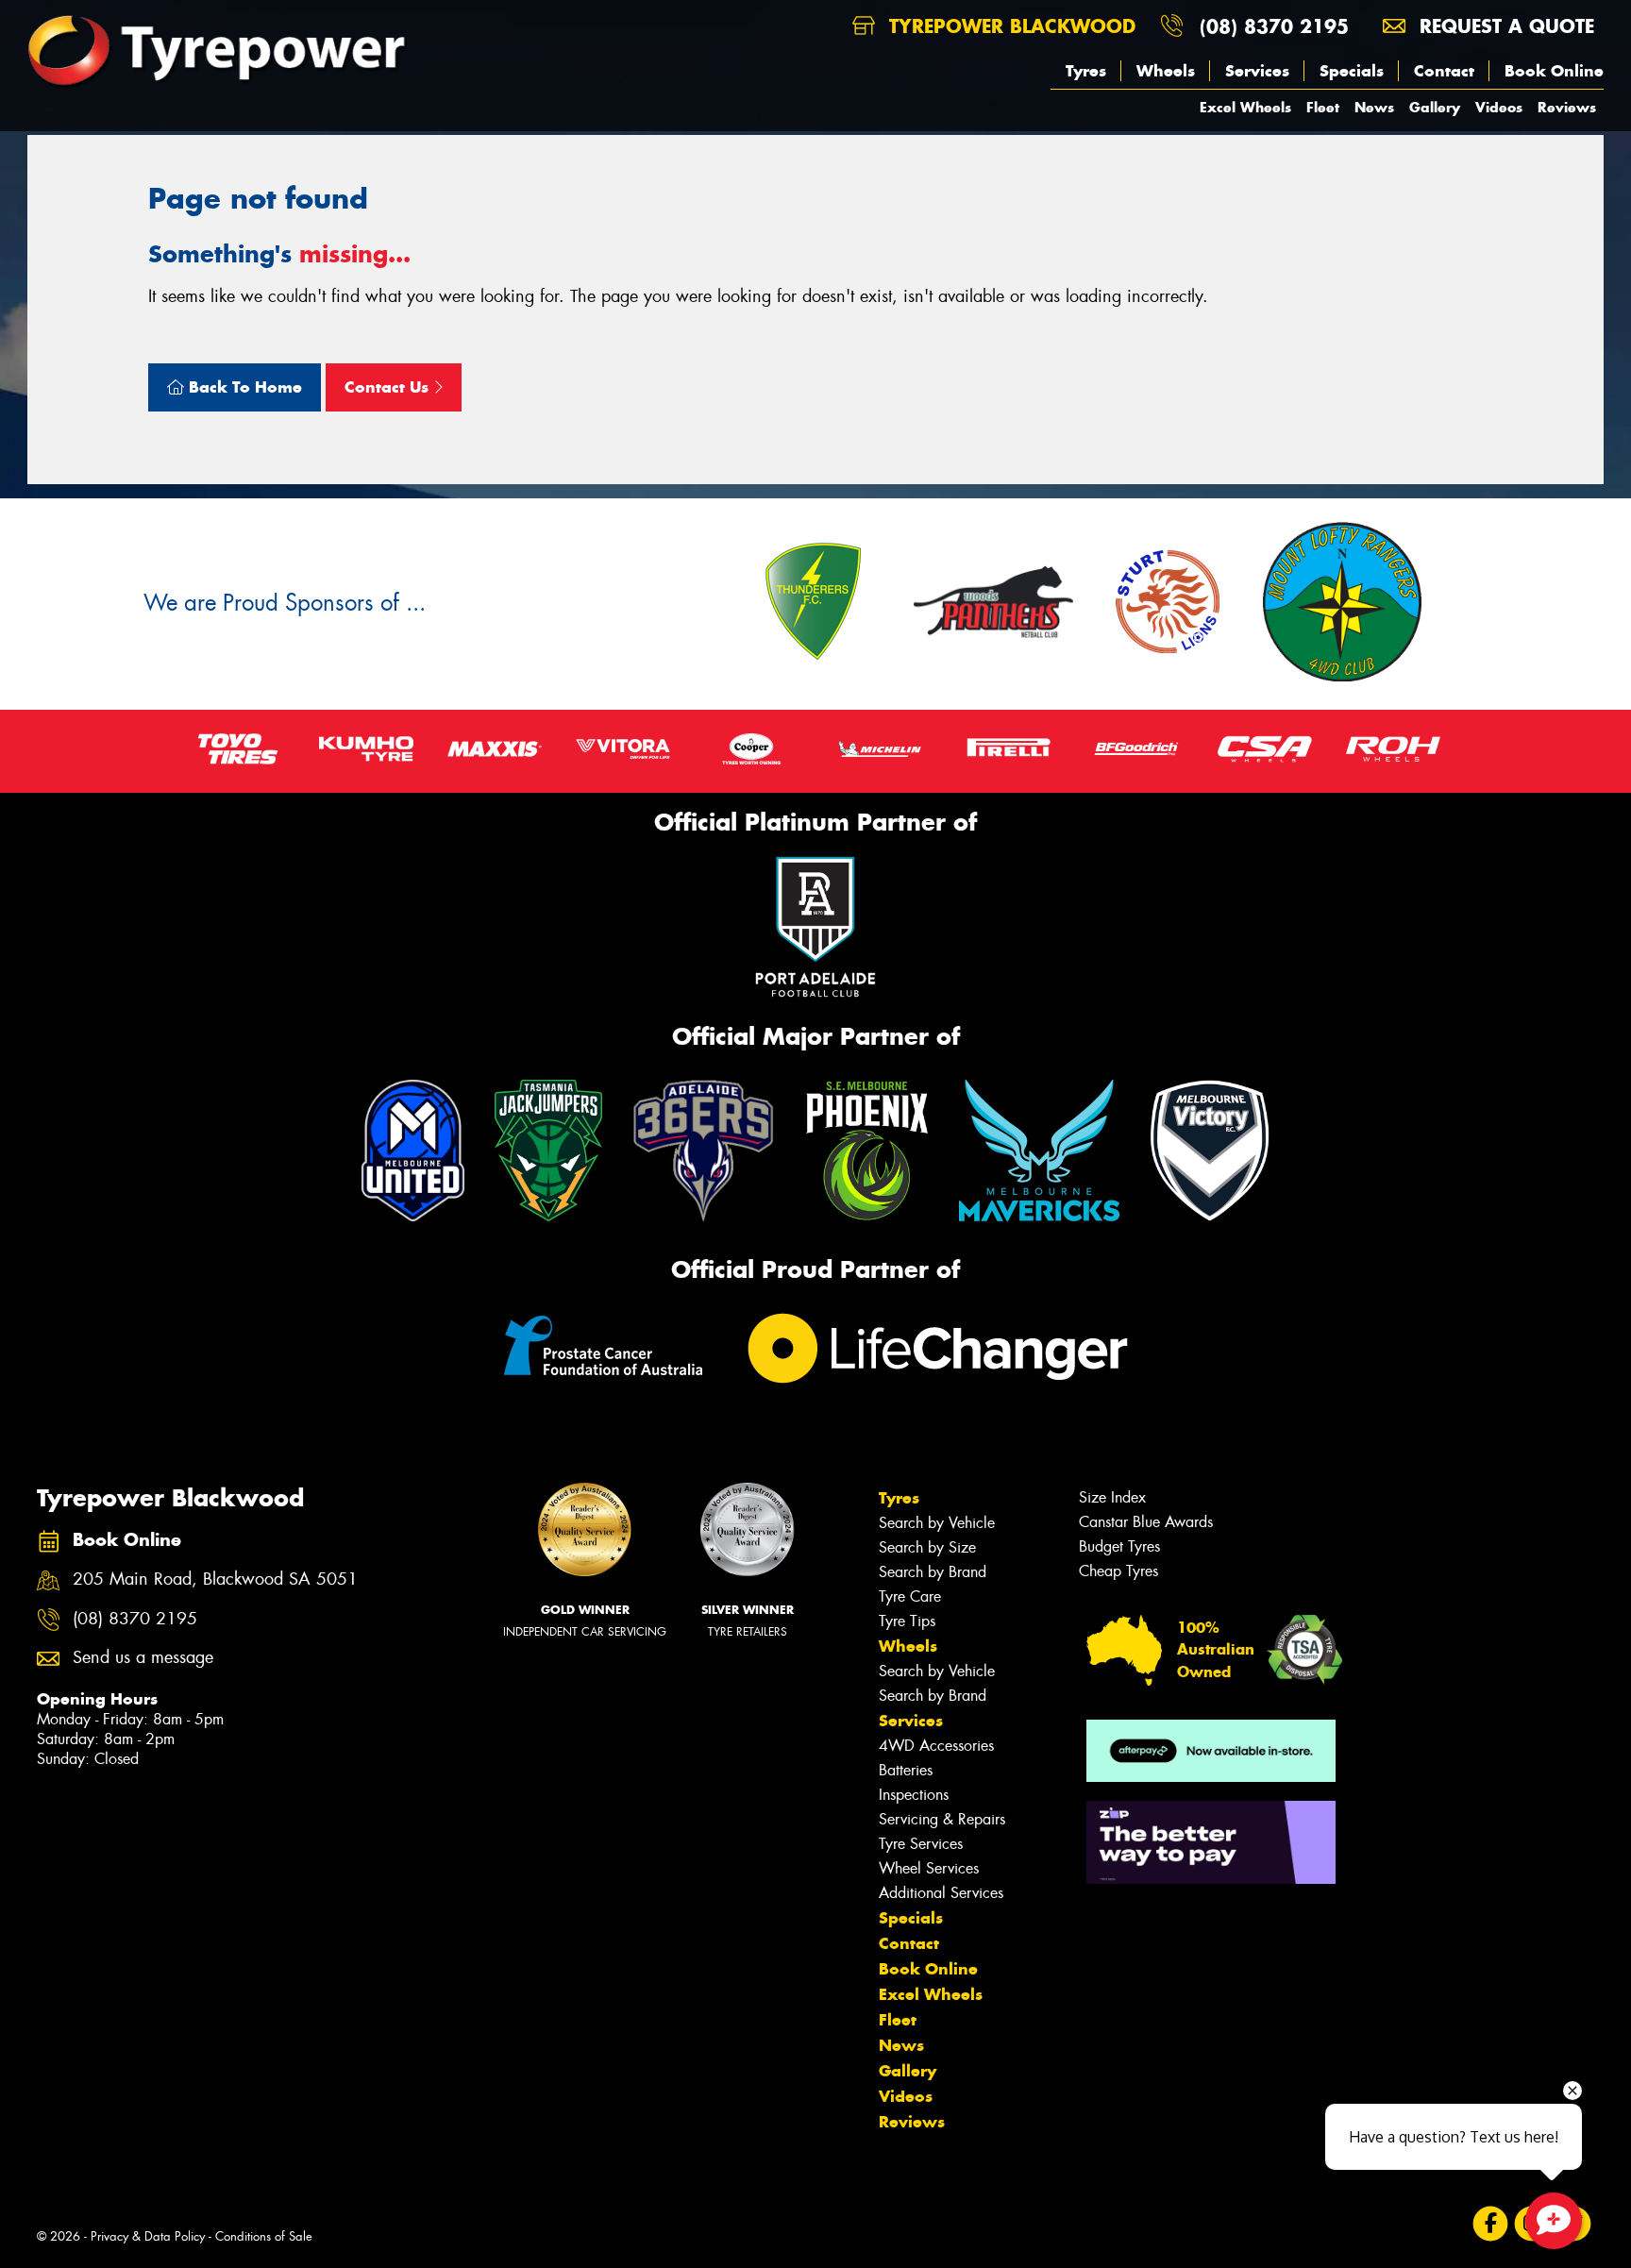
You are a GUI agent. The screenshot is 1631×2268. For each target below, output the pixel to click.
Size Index (1112, 1497)
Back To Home (243, 387)
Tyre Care (910, 1596)
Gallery (1435, 107)
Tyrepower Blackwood (1009, 26)
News (1374, 107)
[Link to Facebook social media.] (1491, 2224)
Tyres (1086, 71)
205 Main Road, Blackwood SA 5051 (215, 1579)
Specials (1352, 71)
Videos (1499, 107)
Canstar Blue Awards (1146, 1522)
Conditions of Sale (264, 2236)
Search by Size (927, 1547)
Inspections (914, 1795)
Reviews (1567, 107)
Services (1257, 71)
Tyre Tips (907, 1621)
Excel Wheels (1245, 107)
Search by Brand (933, 1572)
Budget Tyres (1119, 1546)
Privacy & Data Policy (148, 2236)
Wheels (1166, 71)
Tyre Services (921, 1844)
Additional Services (941, 1893)
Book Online (1554, 71)
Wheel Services (929, 1868)
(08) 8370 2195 (1274, 26)
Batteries (906, 1770)
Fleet (1323, 107)
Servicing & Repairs (942, 1819)
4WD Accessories (936, 1746)
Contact (1444, 71)
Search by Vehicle (937, 1523)
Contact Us (389, 387)
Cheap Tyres (1118, 1571)
